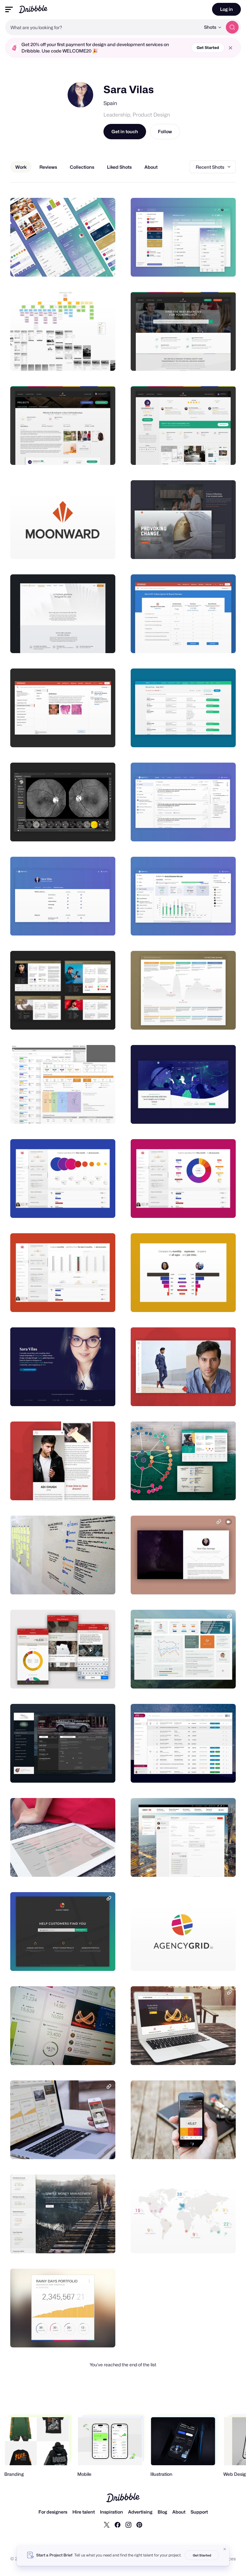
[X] (107, 2524)
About (179, 2512)
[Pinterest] (139, 2524)
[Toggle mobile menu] (9, 9)
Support (199, 2512)
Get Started (208, 48)
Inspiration (111, 2512)
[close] (230, 48)
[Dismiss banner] (225, 2549)
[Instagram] (128, 2524)
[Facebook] (118, 2524)
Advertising (140, 2512)
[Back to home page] (33, 9)
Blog (162, 2512)
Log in (226, 9)
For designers (53, 2512)
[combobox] (103, 27)
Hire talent (84, 2512)
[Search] (232, 27)
